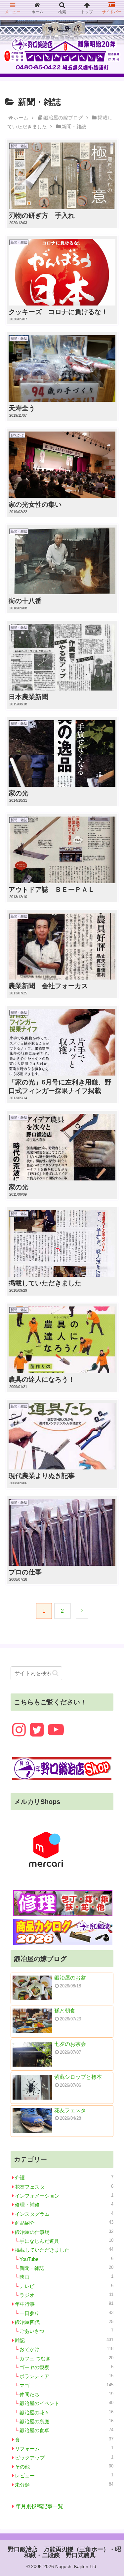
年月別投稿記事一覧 (39, 2506)
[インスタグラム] (19, 1730)
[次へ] (82, 1611)
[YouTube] (56, 1730)
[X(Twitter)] (37, 1730)
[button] (55, 1673)
